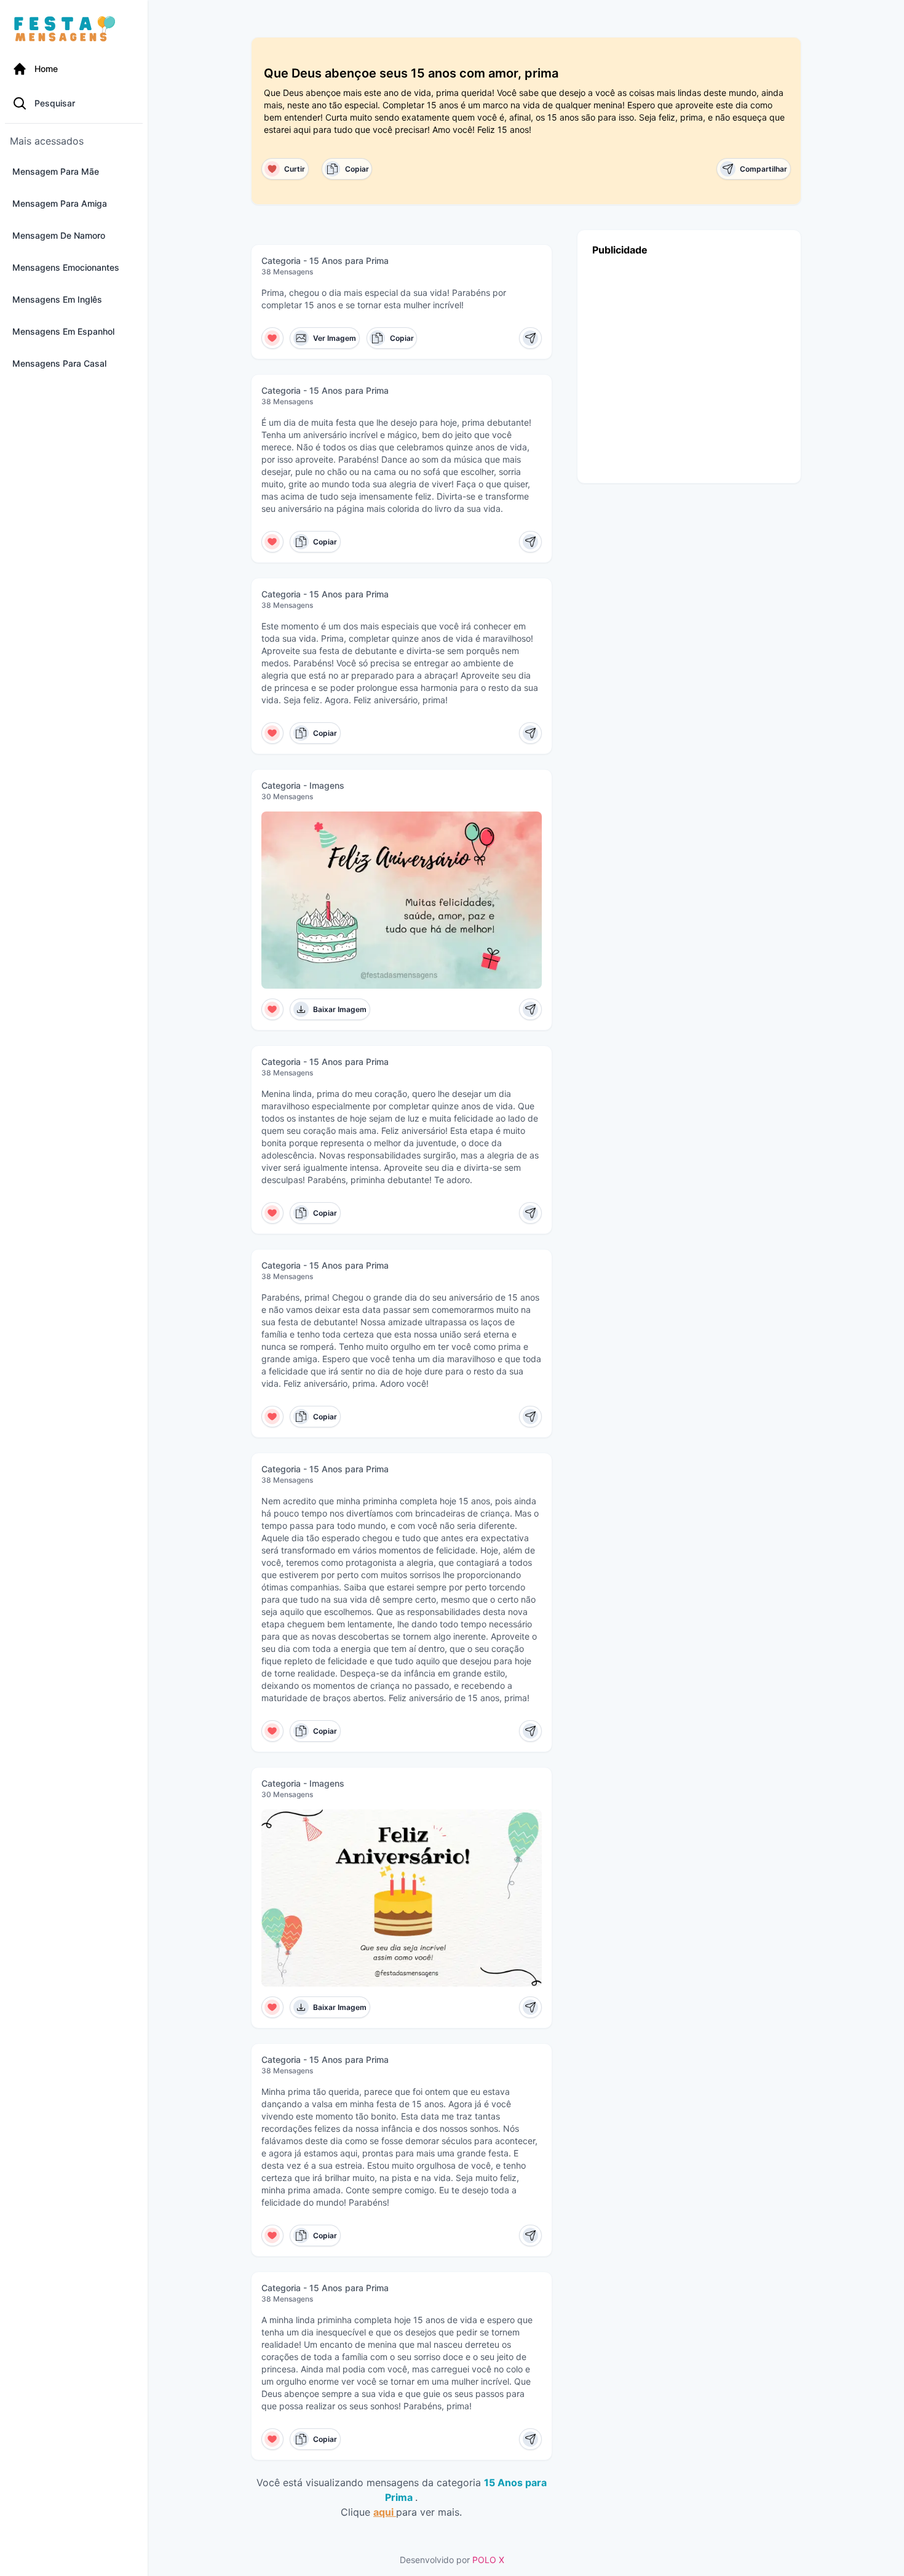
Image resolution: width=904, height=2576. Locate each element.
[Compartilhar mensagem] (530, 338)
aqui (385, 2512)
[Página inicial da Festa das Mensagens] (67, 30)
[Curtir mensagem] (273, 338)
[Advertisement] (689, 366)
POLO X (488, 2560)
